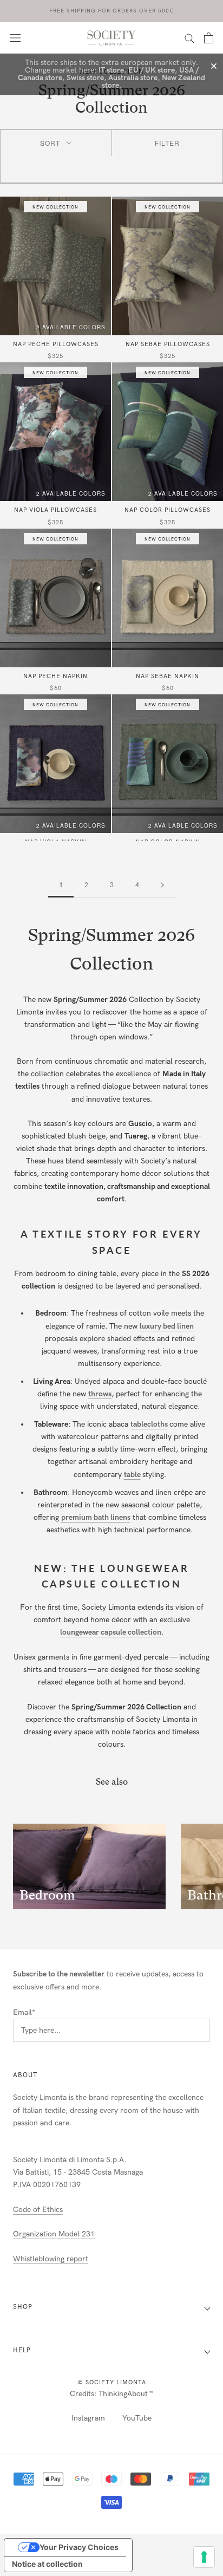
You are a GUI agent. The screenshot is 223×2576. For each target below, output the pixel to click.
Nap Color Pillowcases (168, 510)
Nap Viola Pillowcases (55, 510)
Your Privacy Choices (79, 2547)
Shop (23, 2307)
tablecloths (149, 1424)
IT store (111, 70)
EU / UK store (152, 70)
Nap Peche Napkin (55, 676)
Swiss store (85, 78)
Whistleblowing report (51, 2259)
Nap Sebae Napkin (168, 676)
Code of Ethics (38, 2210)
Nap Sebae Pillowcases (168, 344)
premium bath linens (96, 1517)
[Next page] (162, 885)
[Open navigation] (15, 38)
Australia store (133, 78)
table (132, 1475)
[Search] (189, 38)
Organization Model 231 (54, 2234)
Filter (167, 143)
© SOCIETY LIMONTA (112, 2382)
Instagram (88, 2418)
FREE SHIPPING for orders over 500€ (111, 11)
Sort (50, 143)
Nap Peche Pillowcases (56, 344)
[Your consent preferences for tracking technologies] (204, 2557)
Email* (24, 2012)
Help (22, 2350)
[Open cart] (209, 38)
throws (100, 1394)
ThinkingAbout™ (126, 2394)
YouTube (137, 2418)
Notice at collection (47, 2564)
